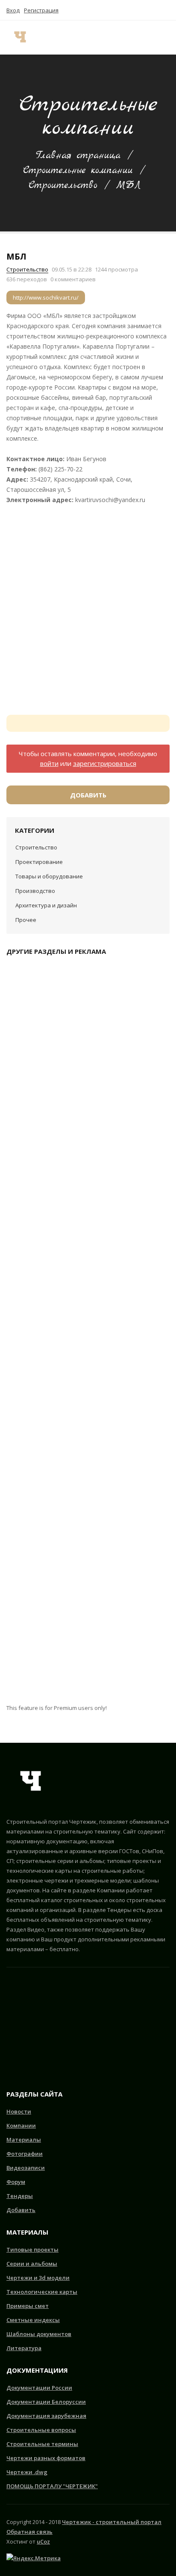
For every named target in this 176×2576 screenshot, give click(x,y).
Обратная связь (29, 2532)
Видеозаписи (26, 2168)
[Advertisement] (88, 606)
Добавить (88, 795)
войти (49, 763)
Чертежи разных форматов (46, 2458)
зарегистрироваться (105, 763)
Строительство (63, 185)
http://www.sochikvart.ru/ (46, 297)
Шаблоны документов (39, 2334)
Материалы (24, 2140)
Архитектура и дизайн (46, 905)
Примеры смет (28, 2306)
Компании (21, 2125)
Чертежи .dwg (27, 2472)
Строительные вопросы (41, 2430)
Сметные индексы (33, 2320)
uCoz (43, 2541)
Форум (16, 2182)
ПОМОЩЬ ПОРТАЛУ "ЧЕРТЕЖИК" (52, 2486)
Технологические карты (42, 2292)
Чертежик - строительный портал (112, 2522)
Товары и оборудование (49, 876)
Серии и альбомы (32, 2264)
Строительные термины (42, 2444)
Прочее (26, 920)
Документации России (39, 2388)
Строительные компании (78, 170)
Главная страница (78, 156)
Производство (35, 891)
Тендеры (20, 2196)
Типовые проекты (32, 2250)
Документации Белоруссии (46, 2402)
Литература (24, 2348)
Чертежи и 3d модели (38, 2278)
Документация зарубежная (46, 2416)
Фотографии (25, 2154)
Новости (19, 2111)
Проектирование (39, 862)
